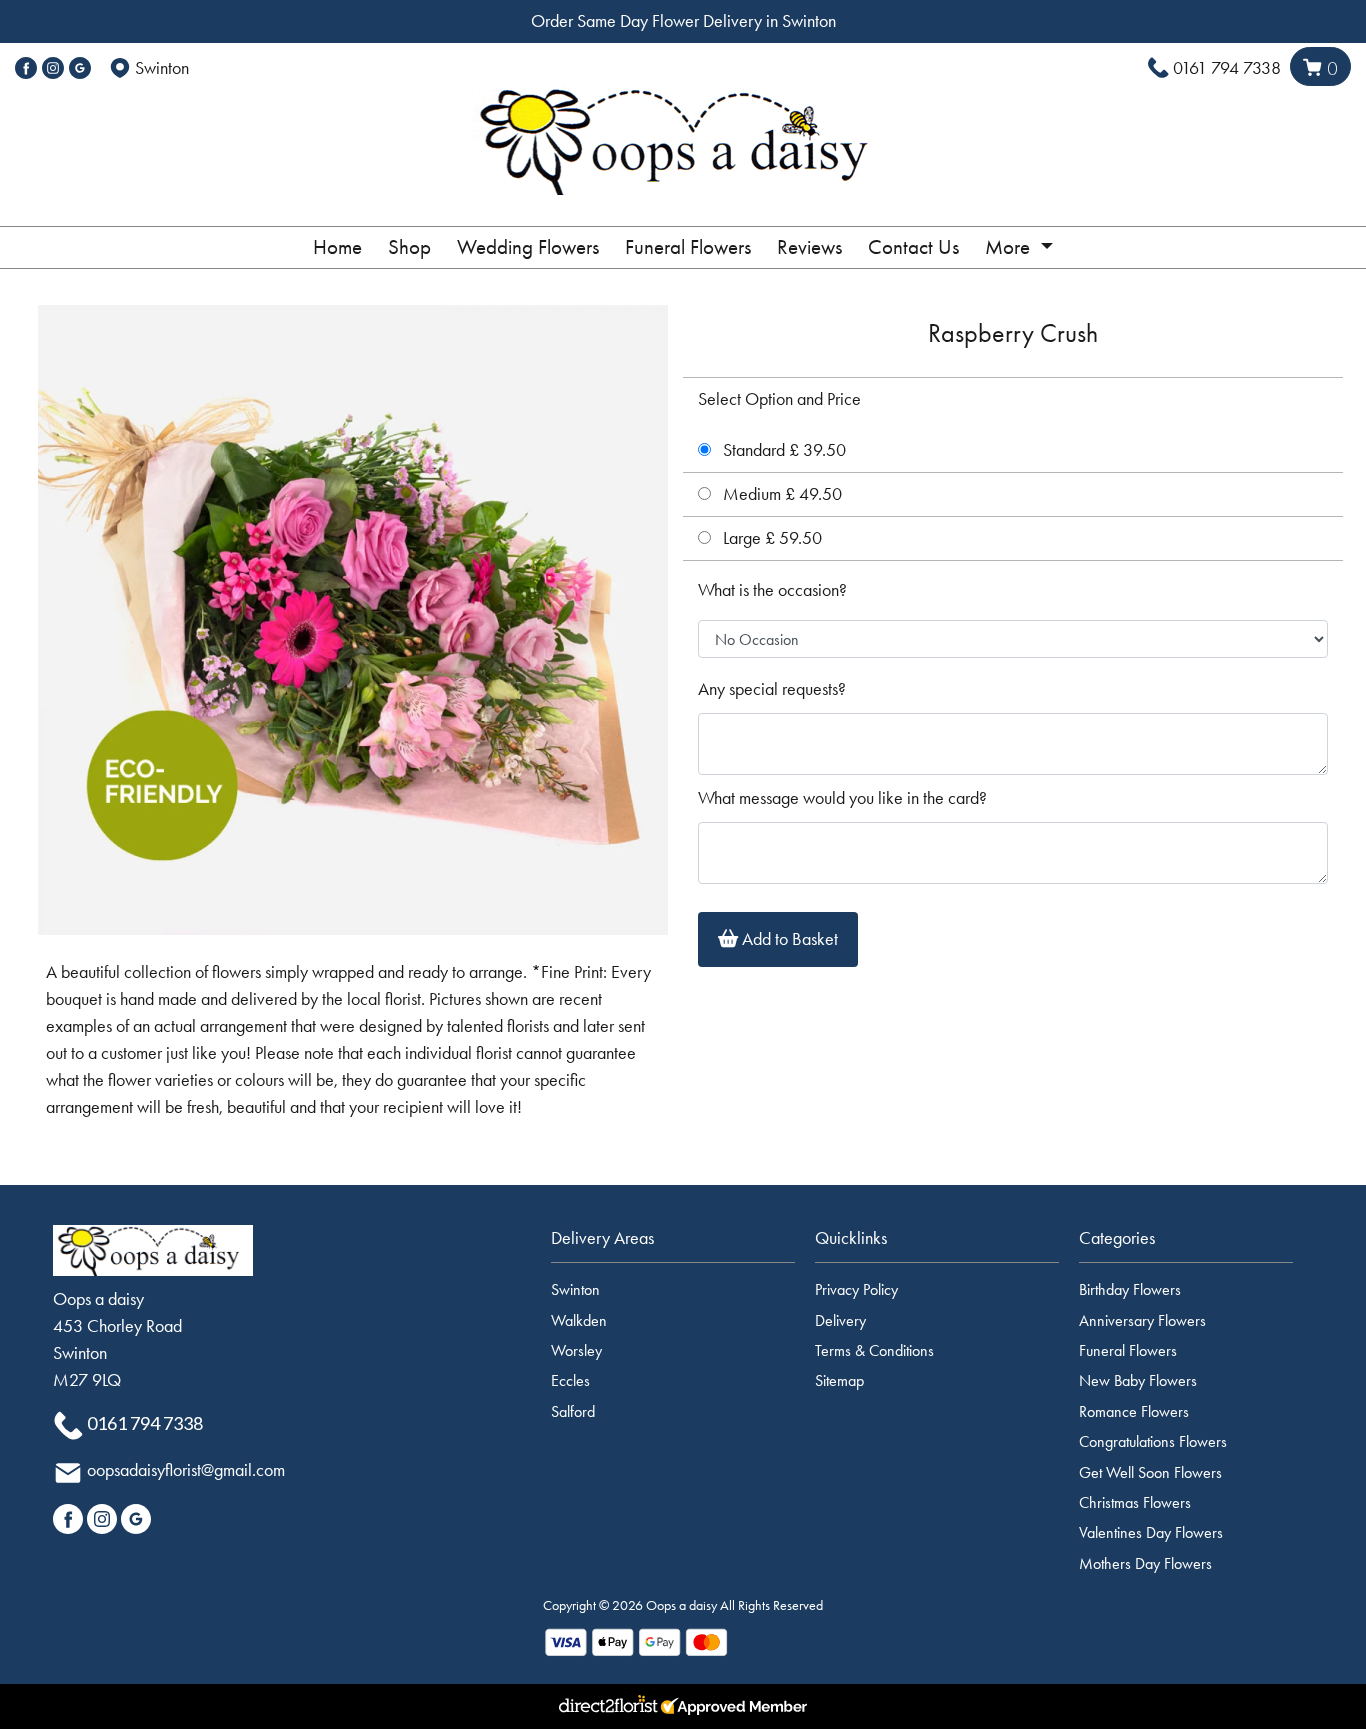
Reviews (809, 247)
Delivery (840, 1320)
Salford (573, 1411)
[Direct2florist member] (683, 1706)
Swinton (575, 1289)
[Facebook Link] (26, 68)
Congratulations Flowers (1153, 1441)
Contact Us (913, 247)
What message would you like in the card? (842, 798)
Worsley (576, 1350)
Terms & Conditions (874, 1350)
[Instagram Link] (53, 68)
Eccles (570, 1380)
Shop (409, 247)
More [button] (1010, 247)
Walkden (579, 1320)
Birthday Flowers (1130, 1289)
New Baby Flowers (1138, 1380)
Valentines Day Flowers (1151, 1532)
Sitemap (839, 1380)
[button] (683, 1244)
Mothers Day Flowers (1145, 1563)
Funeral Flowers (688, 247)
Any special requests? (772, 689)
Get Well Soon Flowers (1150, 1472)
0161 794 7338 (1227, 68)
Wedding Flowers (528, 247)
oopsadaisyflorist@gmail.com (186, 1470)
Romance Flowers (1134, 1411)
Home (337, 247)
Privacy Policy (856, 1289)
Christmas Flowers (1135, 1502)
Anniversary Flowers (1142, 1320)
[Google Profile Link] (80, 68)
